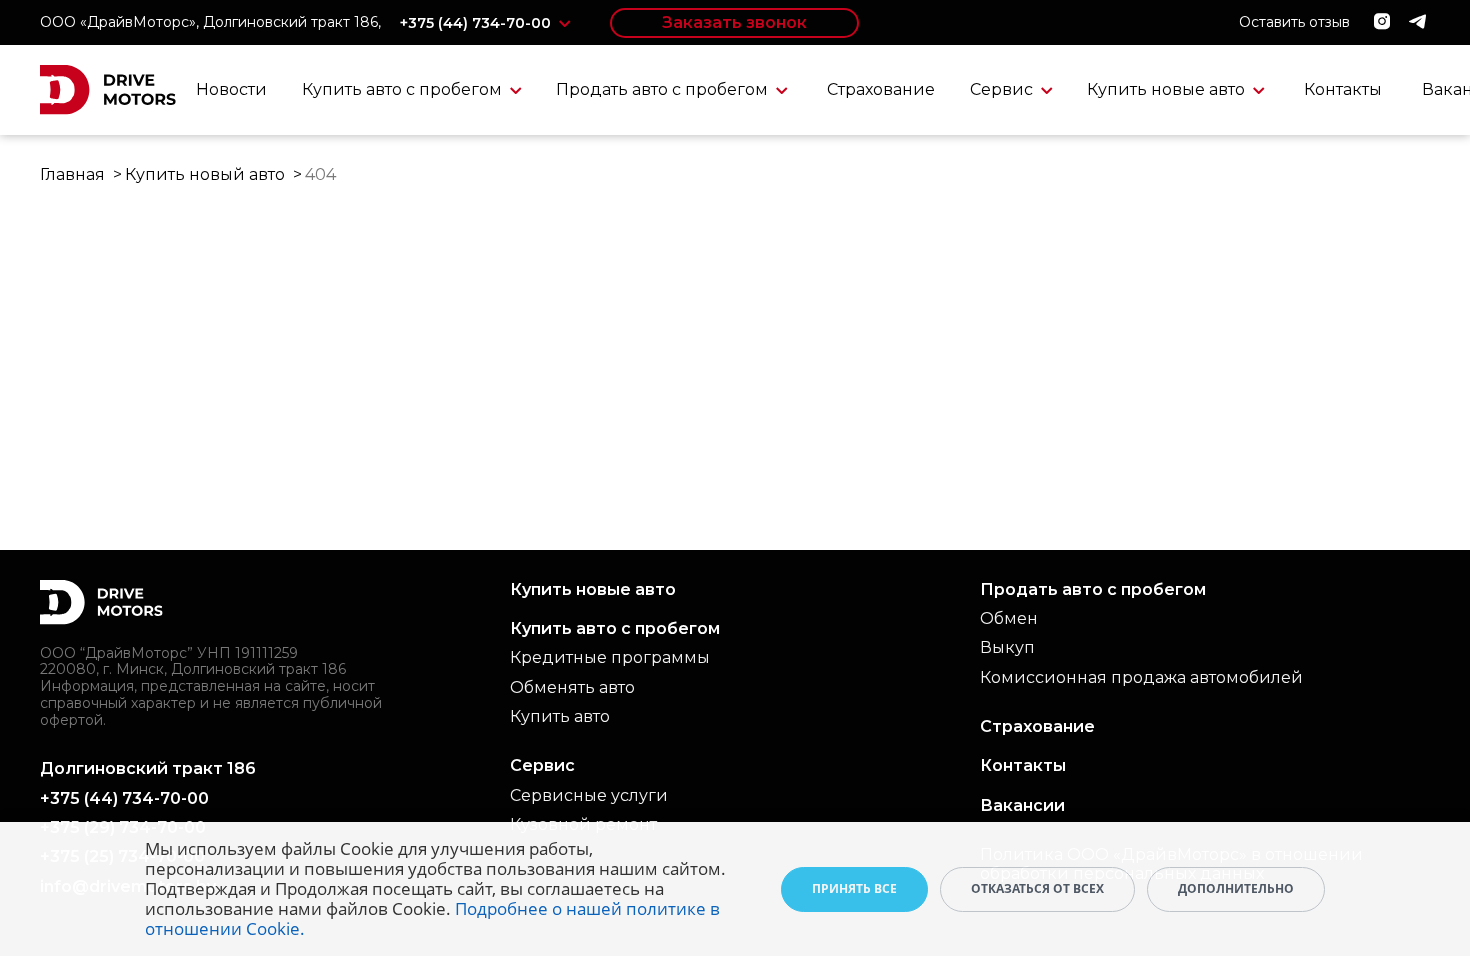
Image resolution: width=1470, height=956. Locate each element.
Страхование (881, 89)
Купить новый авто (205, 174)
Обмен (1009, 618)
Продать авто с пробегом (664, 89)
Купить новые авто (1168, 89)
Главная (72, 174)
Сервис (1003, 89)
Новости (231, 89)
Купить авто (560, 716)
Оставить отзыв (1294, 22)
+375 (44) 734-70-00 (477, 23)
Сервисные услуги (589, 795)
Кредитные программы (610, 657)
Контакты (1343, 89)
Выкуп (1007, 647)
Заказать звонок (734, 22)
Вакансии (1022, 805)
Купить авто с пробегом (404, 89)
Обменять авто (572, 687)
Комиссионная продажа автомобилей (1141, 677)
